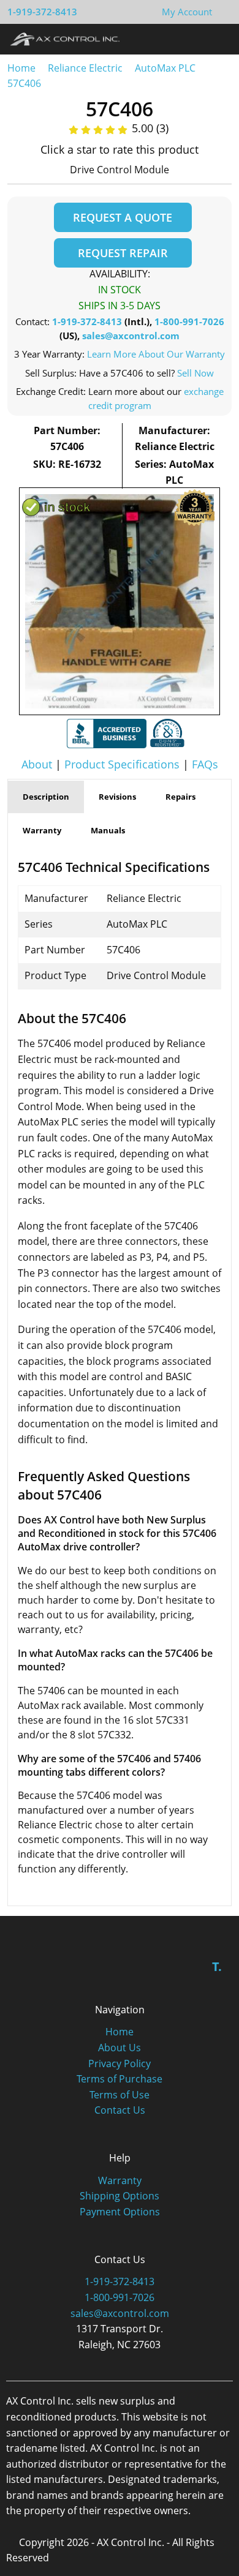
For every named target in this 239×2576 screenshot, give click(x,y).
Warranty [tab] (42, 830)
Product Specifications (122, 764)
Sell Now (195, 373)
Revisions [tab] (117, 797)
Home (21, 68)
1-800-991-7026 (189, 321)
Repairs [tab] (180, 797)
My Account (187, 12)
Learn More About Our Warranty (156, 354)
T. (217, 1966)
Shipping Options (120, 2196)
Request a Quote (123, 217)
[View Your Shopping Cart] (222, 12)
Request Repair (123, 253)
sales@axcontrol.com (131, 336)
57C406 (24, 83)
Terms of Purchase (120, 2079)
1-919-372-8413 (42, 12)
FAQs (205, 764)
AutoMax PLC (165, 68)
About (37, 764)
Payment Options (120, 2212)
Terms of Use (120, 2095)
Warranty (120, 2180)
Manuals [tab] (108, 830)
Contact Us (120, 2110)
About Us (120, 2048)
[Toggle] (218, 39)
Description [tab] (46, 797)
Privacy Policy (120, 2063)
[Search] (195, 39)
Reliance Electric (85, 68)
